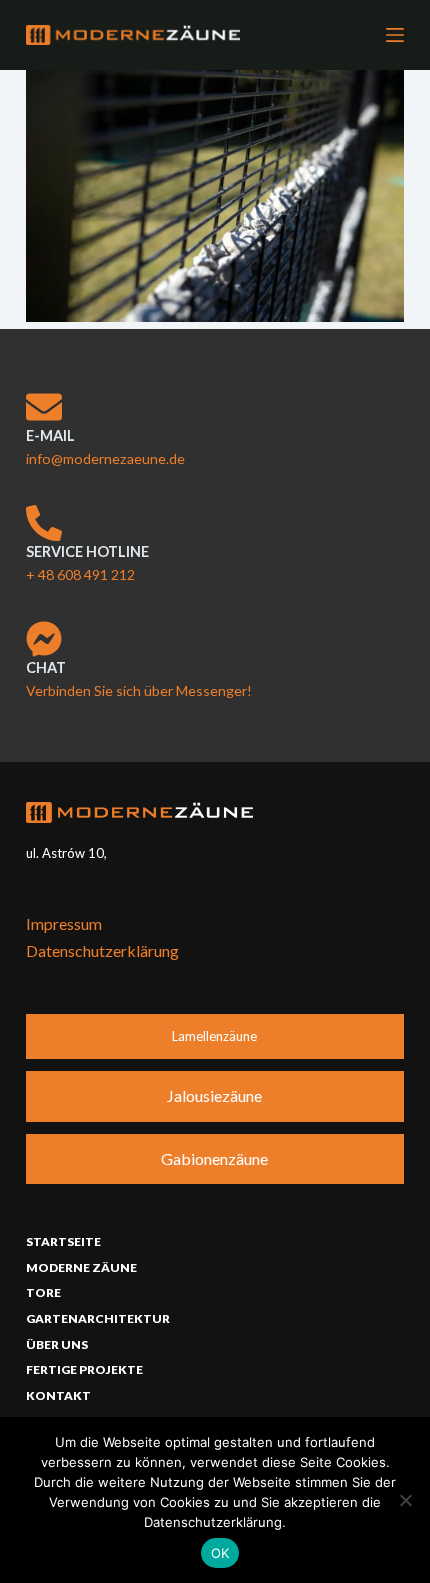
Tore (43, 1292)
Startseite (63, 1241)
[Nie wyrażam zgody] (405, 1500)
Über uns (57, 1344)
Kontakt (58, 1395)
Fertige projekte (84, 1369)
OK (220, 1553)
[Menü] (395, 35)
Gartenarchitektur (98, 1318)
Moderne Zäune (81, 1267)
